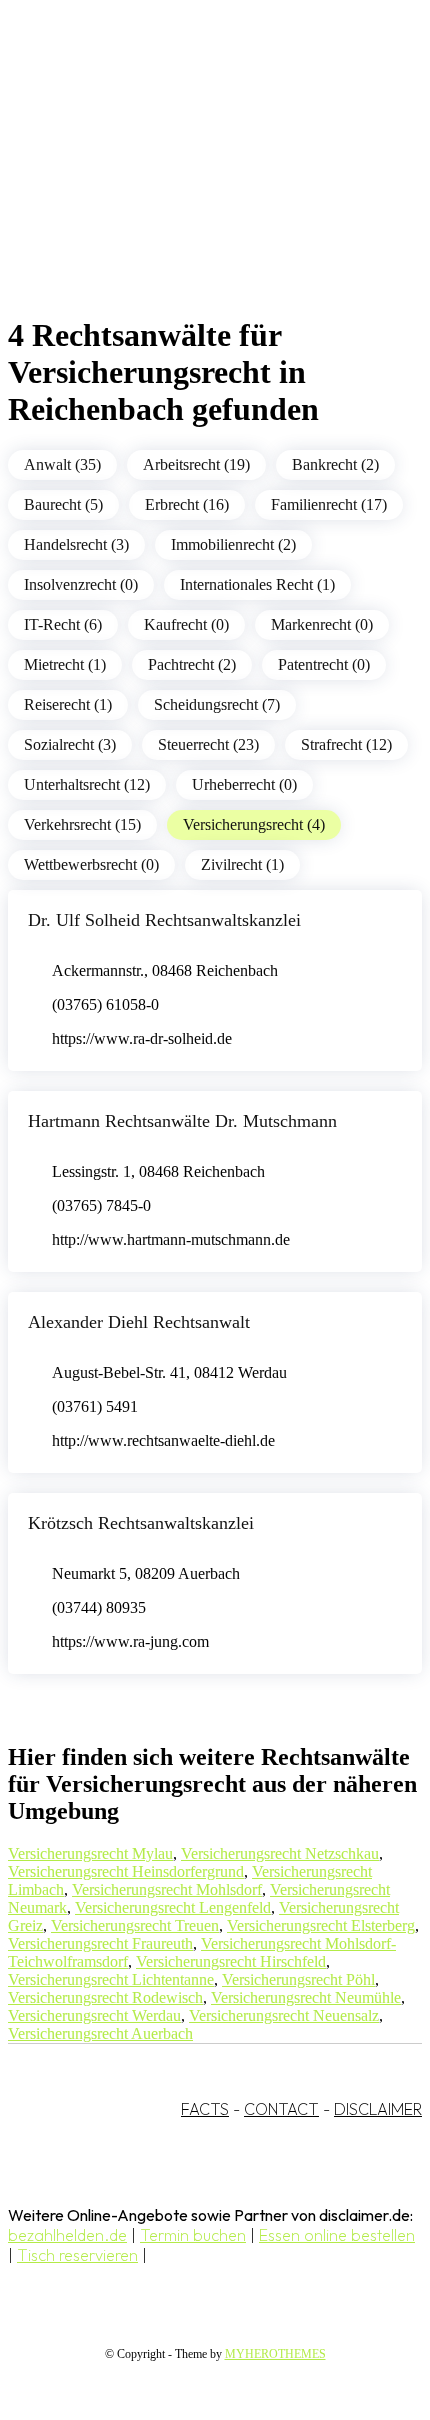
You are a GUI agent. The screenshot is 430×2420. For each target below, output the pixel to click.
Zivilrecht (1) (242, 864)
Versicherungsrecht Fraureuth (100, 1943)
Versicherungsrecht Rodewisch (105, 1997)
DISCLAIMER (378, 2109)
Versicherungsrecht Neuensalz (284, 2015)
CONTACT (281, 2109)
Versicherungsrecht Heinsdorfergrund (126, 1871)
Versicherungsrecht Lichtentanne (111, 1979)
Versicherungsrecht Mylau (90, 1853)
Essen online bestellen (337, 2235)
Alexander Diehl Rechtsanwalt (139, 1322)
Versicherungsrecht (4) (254, 824)
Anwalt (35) (62, 464)
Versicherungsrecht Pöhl (298, 1979)
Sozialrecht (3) (70, 744)
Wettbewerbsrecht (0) (91, 864)
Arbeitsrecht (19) (196, 464)
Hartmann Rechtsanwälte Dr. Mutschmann (182, 1121)
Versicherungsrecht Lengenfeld (173, 1907)
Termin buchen (193, 2235)
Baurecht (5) (63, 504)
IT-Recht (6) (63, 624)
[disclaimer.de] (195, 181)
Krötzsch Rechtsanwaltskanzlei (141, 1523)
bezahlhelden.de (67, 2235)
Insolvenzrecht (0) (81, 584)
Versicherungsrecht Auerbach (100, 2033)
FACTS (205, 2109)
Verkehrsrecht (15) (82, 824)
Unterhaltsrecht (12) (87, 784)
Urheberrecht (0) (244, 784)
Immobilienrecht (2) (233, 544)
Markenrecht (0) (322, 624)
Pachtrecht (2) (192, 664)
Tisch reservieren (77, 2255)
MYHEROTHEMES (275, 2354)
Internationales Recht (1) (257, 584)
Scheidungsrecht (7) (217, 704)
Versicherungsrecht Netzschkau (280, 1853)
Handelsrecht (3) (76, 544)
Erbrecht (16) (187, 504)
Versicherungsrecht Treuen (135, 1925)
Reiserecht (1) (68, 704)
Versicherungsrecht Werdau (94, 2015)
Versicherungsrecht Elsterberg (321, 1925)
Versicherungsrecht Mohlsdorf (167, 1889)
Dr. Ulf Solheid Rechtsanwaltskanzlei (164, 920)
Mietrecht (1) (65, 664)
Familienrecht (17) (329, 504)
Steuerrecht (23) (208, 744)
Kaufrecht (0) (186, 624)
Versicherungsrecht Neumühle (306, 1997)
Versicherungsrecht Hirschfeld (231, 1961)
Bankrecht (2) (335, 464)
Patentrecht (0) (324, 664)
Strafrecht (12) (346, 744)
